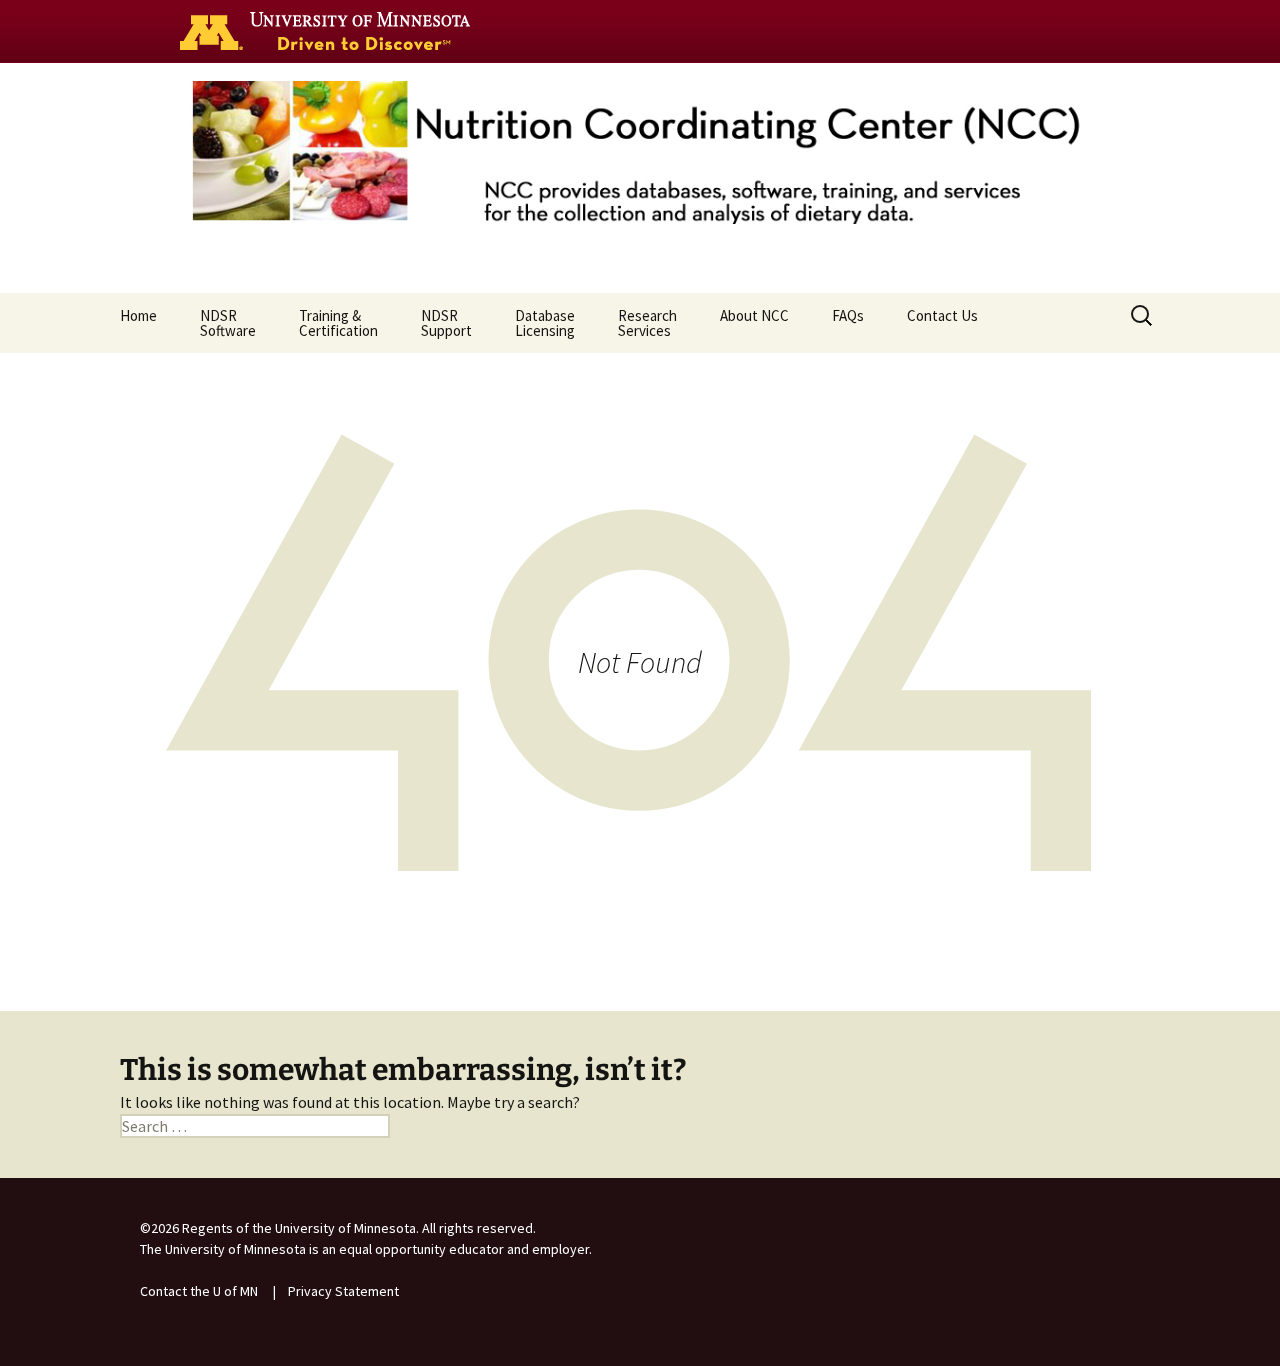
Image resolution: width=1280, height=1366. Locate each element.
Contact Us (942, 315)
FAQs (848, 315)
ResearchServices (647, 323)
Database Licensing (545, 323)
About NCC (754, 315)
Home (138, 315)
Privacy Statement (343, 1291)
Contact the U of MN (199, 1291)
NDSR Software (228, 323)
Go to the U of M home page (330, 31)
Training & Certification (338, 323)
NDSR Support (446, 323)
